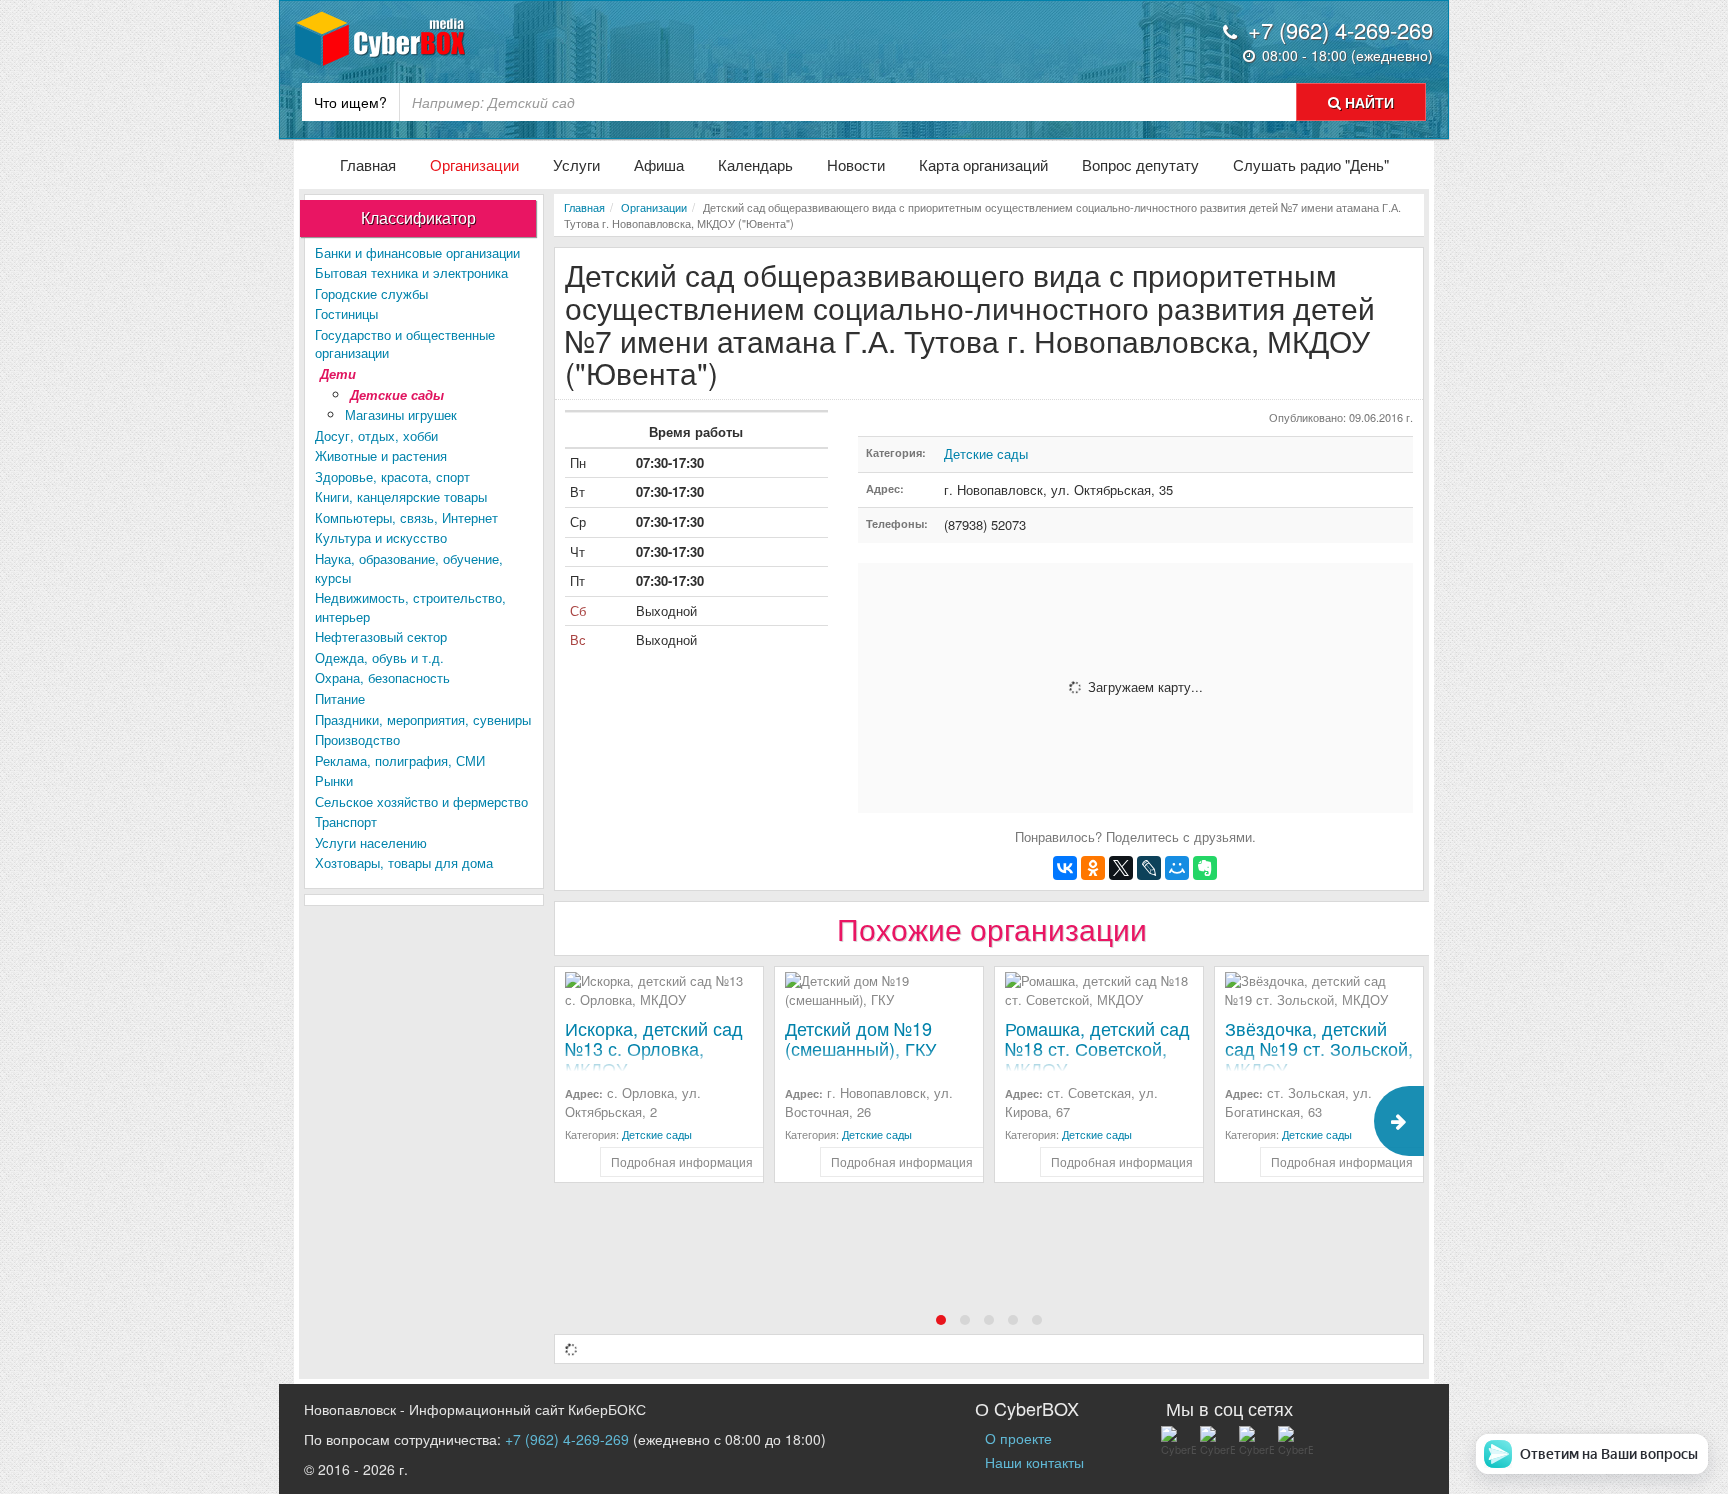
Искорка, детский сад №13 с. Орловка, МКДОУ (654, 1048)
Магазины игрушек (401, 414)
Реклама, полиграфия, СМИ (400, 760)
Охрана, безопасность (382, 677)
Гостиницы (346, 313)
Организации (474, 164)
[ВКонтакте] (1065, 868)
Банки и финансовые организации (417, 252)
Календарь (755, 164)
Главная (368, 164)
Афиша (659, 164)
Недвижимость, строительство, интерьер (410, 607)
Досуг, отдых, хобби (376, 435)
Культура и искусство (381, 537)
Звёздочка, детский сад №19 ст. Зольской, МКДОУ (1319, 1048)
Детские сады (397, 394)
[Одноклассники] (1093, 868)
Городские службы (371, 293)
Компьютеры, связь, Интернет (406, 517)
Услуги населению (371, 842)
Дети (338, 373)
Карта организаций (983, 164)
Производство (357, 739)
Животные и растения (381, 455)
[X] (1121, 868)
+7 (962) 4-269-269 (567, 1439)
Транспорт (346, 821)
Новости (856, 164)
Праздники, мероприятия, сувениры (423, 719)
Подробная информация (682, 1161)
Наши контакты (1034, 1462)
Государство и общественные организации (405, 344)
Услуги (576, 164)
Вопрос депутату (1140, 164)
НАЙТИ (1367, 102)
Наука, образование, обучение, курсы (409, 568)
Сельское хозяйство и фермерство (421, 801)
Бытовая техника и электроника (411, 272)
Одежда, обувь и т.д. (379, 657)
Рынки (334, 780)
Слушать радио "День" (1311, 164)
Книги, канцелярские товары (401, 496)
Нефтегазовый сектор (381, 636)
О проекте (1018, 1438)
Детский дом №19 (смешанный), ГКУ (860, 1038)
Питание (340, 698)
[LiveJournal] (1149, 868)
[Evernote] (1205, 868)
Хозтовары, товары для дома (404, 862)
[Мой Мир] (1177, 868)
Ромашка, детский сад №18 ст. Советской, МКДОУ (1097, 1048)
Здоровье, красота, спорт (392, 476)
